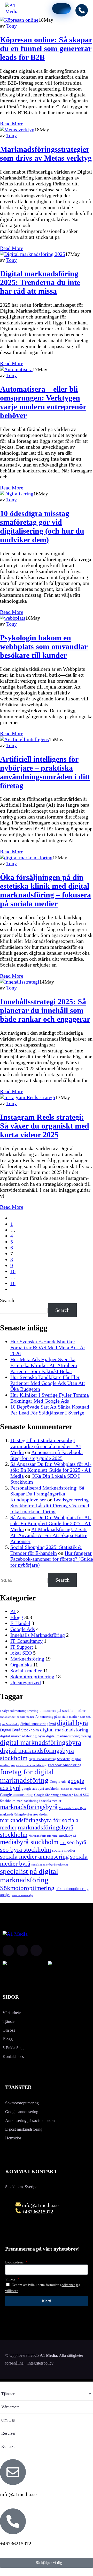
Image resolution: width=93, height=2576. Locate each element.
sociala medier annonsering (34, 1857)
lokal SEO (21, 1653)
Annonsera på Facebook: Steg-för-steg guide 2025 (47, 1455)
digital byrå (73, 1723)
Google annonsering (16, 1795)
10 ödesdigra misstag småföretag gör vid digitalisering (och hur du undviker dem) (42, 526)
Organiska (21, 1665)
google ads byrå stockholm (41, 1789)
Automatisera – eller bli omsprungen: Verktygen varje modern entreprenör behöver (43, 402)
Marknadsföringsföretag (43, 1836)
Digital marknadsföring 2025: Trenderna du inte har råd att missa (40, 282)
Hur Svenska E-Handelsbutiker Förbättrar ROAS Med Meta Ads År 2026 (48, 1347)
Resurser (8, 2433)
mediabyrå (67, 1835)
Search (7, 1300)
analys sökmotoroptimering (19, 1711)
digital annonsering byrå (38, 1724)
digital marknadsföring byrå (22, 1736)
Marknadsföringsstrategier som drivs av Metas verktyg (46, 154)
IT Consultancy (26, 1641)
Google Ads (23, 1629)
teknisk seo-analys (22, 1895)
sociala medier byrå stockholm (50, 1864)
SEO (63, 1843)
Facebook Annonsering (64, 1765)
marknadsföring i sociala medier (39, 1801)
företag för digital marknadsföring (27, 1776)
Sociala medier (26, 1671)
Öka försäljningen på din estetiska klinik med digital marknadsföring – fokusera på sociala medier (45, 890)
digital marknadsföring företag (69, 1736)
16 (13, 1283)
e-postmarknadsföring (31, 1765)
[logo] (16, 11)
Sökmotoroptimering (32, 1677)
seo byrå (77, 1842)
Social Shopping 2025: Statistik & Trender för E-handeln (46, 1550)
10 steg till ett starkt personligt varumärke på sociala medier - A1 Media (46, 1446)
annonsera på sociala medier (63, 1710)
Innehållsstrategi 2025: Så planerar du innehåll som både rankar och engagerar (45, 1010)
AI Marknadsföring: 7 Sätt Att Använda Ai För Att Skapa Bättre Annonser (49, 1535)
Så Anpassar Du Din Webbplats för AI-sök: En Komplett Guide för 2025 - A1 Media (51, 1470)
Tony (11, 26)
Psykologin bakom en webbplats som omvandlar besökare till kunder (44, 646)
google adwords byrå (73, 1789)
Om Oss (8, 2420)
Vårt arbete (10, 2407)
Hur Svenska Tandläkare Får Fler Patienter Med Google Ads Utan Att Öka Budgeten (48, 1383)
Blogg (17, 1617)
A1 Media (48, 2355)
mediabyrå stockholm (29, 1842)
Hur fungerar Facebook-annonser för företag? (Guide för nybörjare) (52, 1559)
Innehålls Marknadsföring (38, 1635)
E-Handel (20, 1623)
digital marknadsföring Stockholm (49, 1759)
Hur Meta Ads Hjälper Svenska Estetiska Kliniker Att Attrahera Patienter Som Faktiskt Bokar (44, 1365)
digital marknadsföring (64, 1730)
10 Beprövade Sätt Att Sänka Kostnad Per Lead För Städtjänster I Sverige (50, 1410)
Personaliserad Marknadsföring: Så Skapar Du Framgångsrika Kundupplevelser (47, 1494)
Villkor (11, 2279)
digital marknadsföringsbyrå (41, 1743)
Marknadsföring (27, 1659)
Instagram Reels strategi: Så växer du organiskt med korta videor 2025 (45, 1126)
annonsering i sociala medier (17, 1717)
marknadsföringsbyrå (29, 1807)
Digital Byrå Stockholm (19, 1730)
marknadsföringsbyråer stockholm (24, 1814)
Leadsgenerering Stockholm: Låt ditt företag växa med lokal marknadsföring (50, 1506)
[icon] (8, 1950)
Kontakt (8, 2446)
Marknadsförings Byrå (72, 1808)
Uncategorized (26, 1682)
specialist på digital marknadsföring (29, 1875)
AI (13, 1611)
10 (13, 1271)
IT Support (22, 1647)
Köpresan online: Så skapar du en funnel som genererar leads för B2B (46, 48)
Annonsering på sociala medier (57, 1717)
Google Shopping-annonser (53, 1795)
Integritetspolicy (40, 2363)
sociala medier (64, 1850)
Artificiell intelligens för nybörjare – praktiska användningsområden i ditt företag (45, 772)
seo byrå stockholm (25, 1849)
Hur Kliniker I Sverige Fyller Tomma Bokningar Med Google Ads (50, 1398)
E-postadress (15, 2262)
